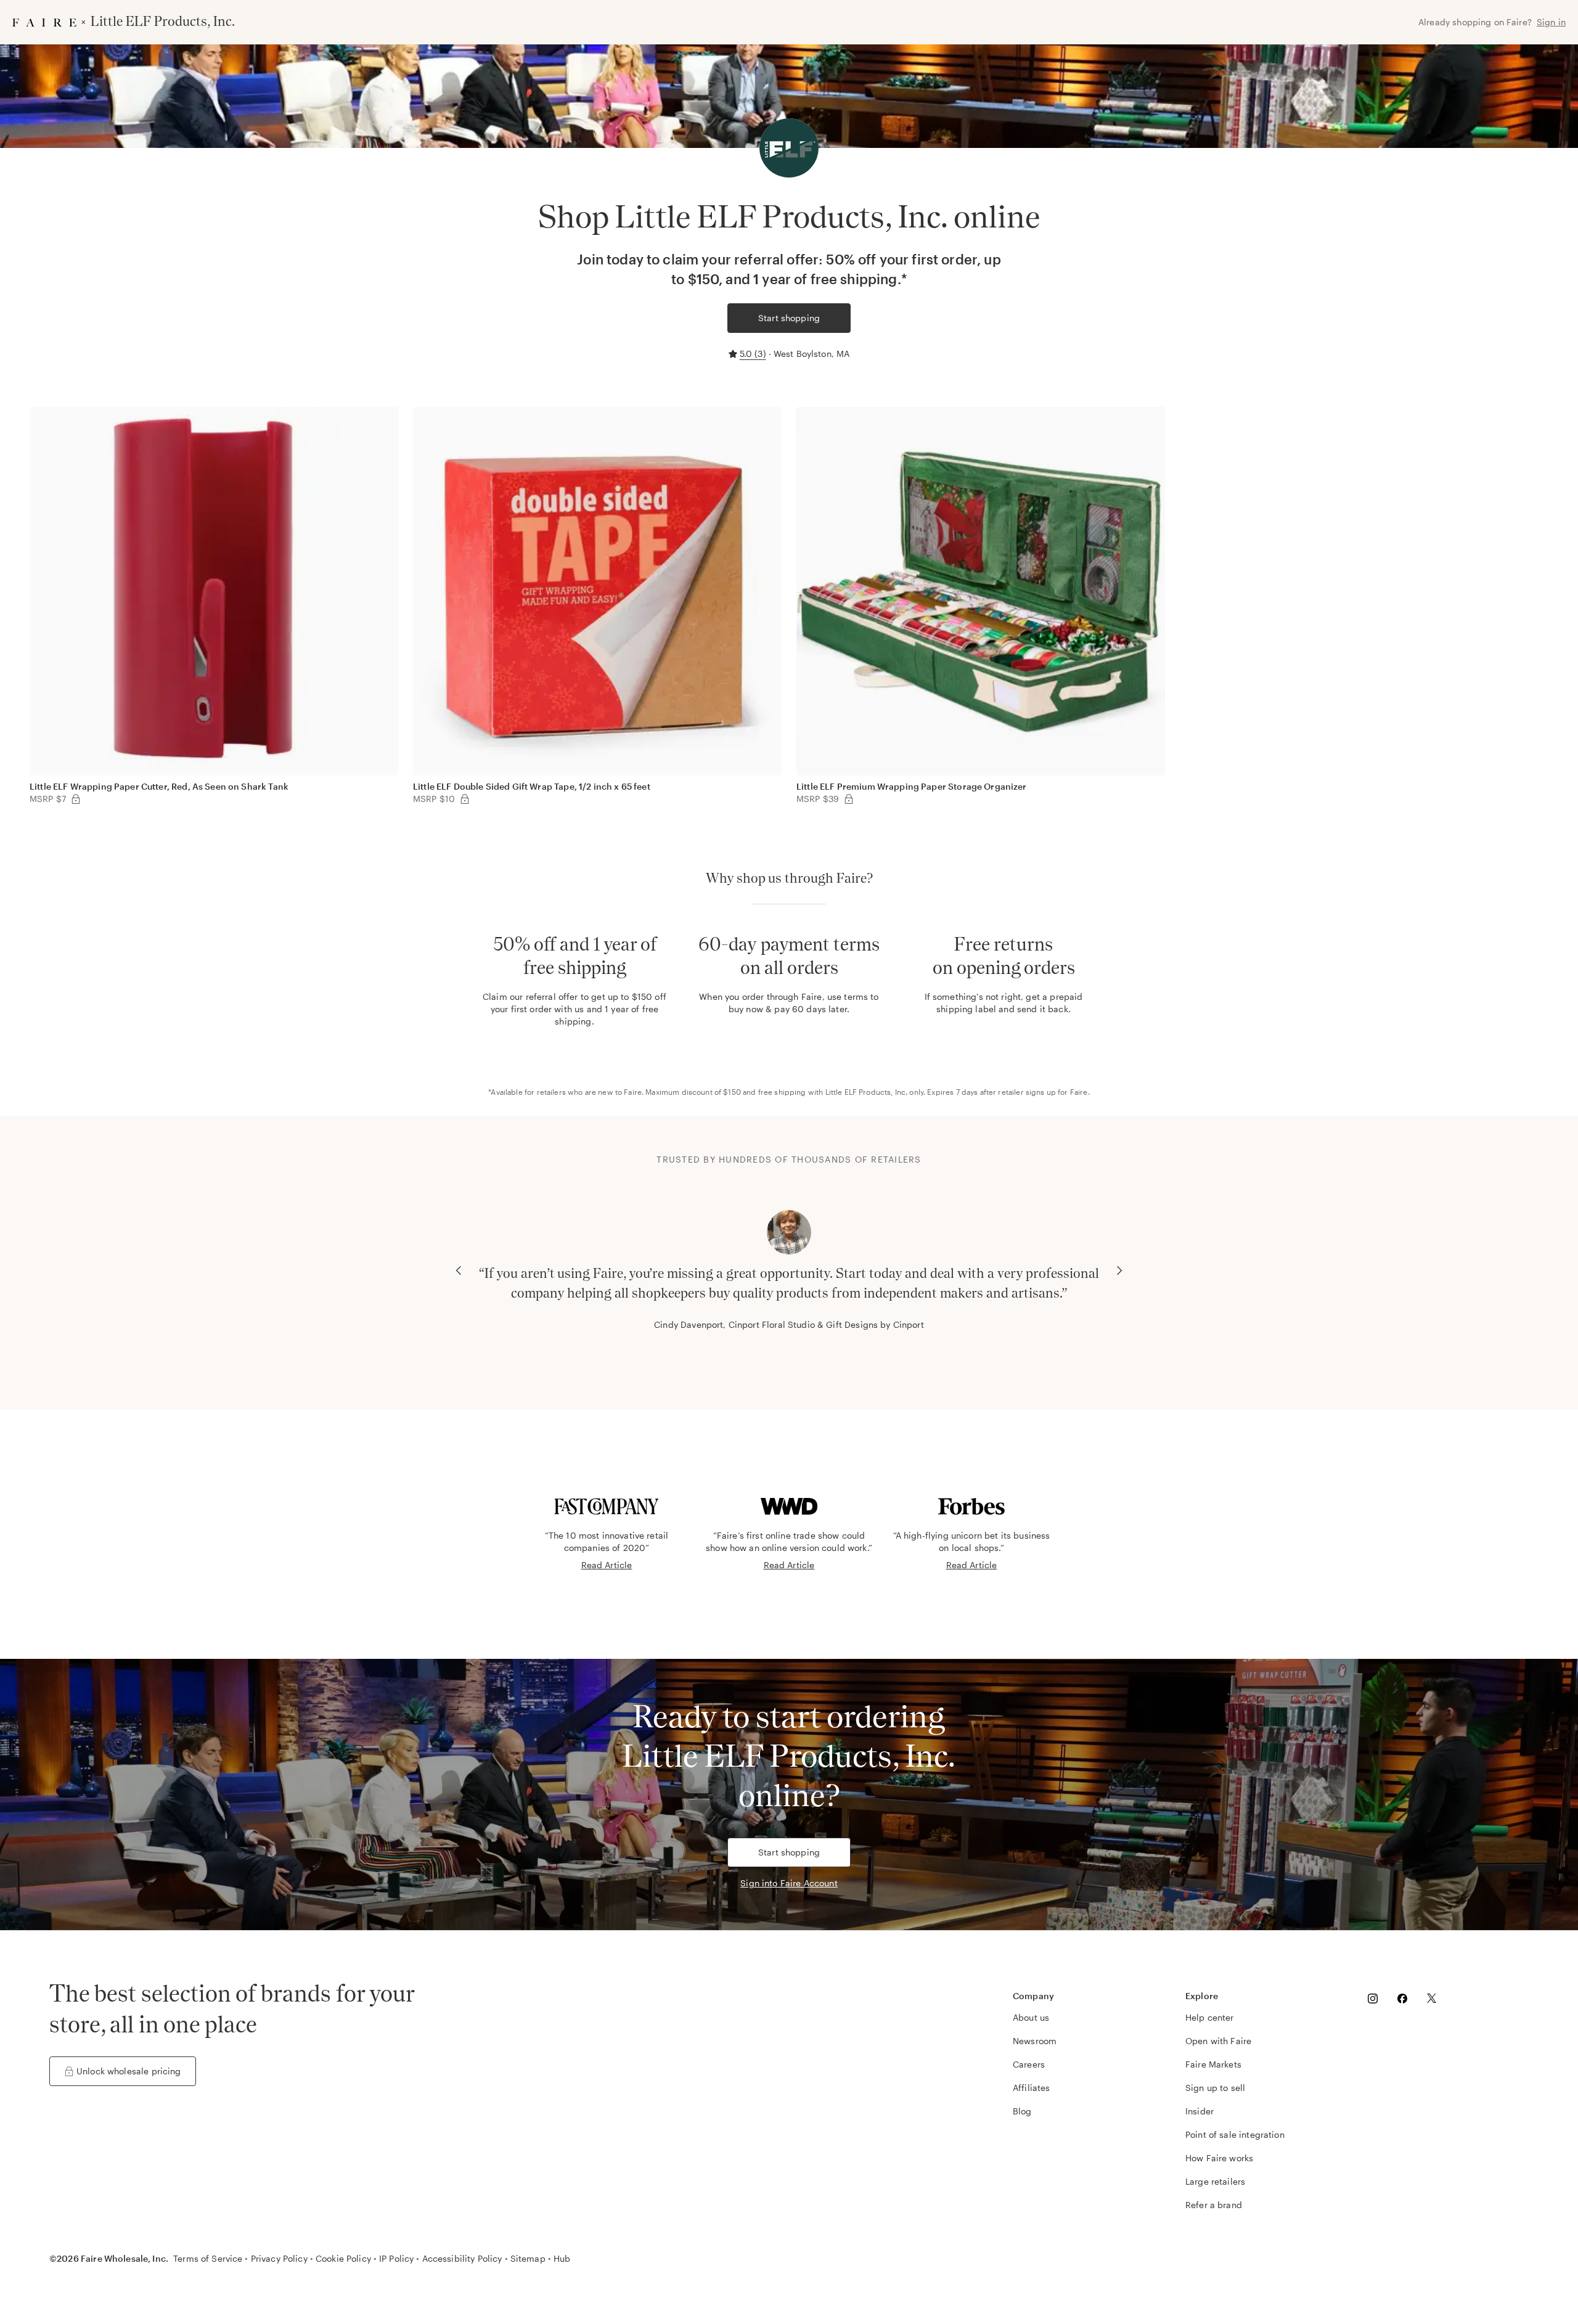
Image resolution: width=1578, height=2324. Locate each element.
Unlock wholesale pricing (129, 2071)
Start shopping (789, 318)
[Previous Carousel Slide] (459, 1270)
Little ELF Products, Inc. (867, 1092)
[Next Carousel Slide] (1119, 1270)
